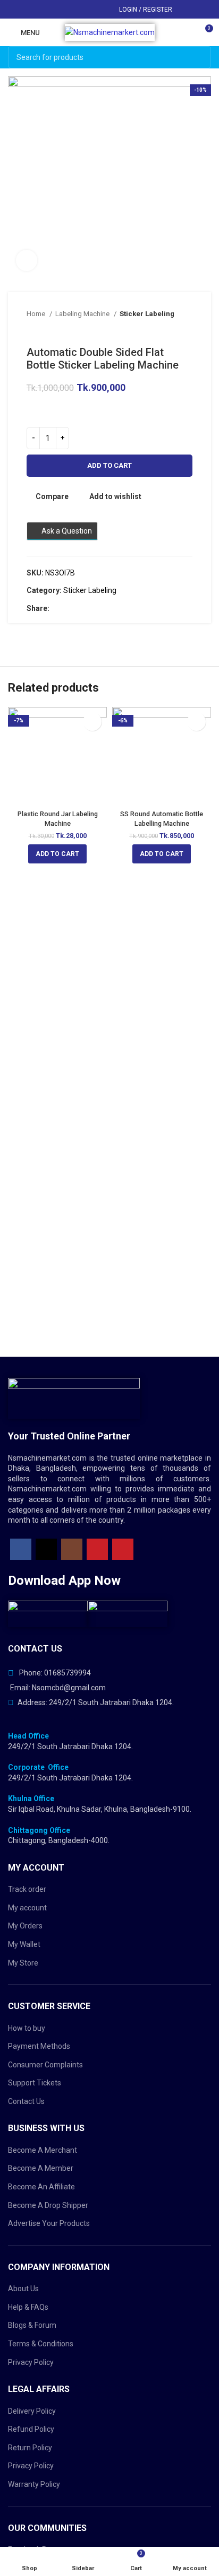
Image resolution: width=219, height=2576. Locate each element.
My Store (23, 1963)
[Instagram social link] (72, 1549)
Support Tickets (35, 2083)
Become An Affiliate (41, 2187)
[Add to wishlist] (92, 722)
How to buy (27, 2028)
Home (37, 314)
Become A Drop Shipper (48, 2205)
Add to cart (109, 465)
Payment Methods (39, 2046)
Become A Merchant (43, 2150)
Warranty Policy (34, 2484)
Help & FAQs (28, 2307)
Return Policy (30, 2448)
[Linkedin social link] (90, 10)
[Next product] (187, 330)
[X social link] (66, 10)
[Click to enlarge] (27, 260)
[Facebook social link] (53, 10)
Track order (27, 1889)
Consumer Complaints (45, 2065)
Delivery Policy (32, 2411)
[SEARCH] (200, 57)
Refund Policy (31, 2429)
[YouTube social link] (97, 1549)
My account (27, 1908)
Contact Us (26, 2101)
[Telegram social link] (102, 10)
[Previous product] (166, 330)
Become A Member (41, 2168)
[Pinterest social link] (78, 10)
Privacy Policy (31, 2362)
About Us (23, 2289)
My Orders (25, 1926)
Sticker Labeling (147, 314)
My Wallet (24, 1944)
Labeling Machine (83, 314)
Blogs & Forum (32, 2325)
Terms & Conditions (41, 2344)
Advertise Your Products (49, 2223)
